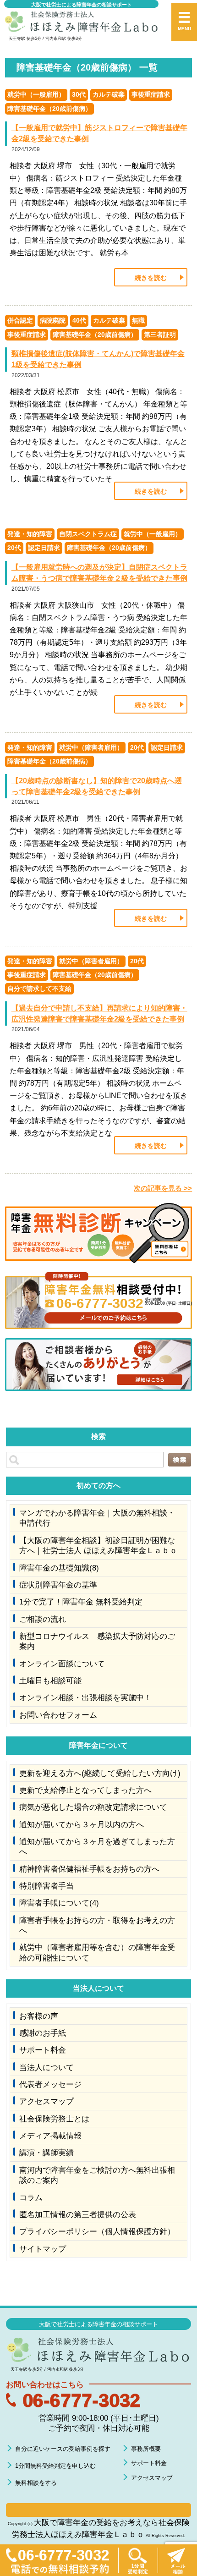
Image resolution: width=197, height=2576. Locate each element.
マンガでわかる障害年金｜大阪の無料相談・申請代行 (97, 1518)
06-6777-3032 (82, 2400)
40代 (79, 320)
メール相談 (177, 2560)
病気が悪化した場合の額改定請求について (93, 1807)
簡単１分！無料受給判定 (138, 2560)
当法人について (47, 2067)
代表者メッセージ (50, 2084)
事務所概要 (146, 2449)
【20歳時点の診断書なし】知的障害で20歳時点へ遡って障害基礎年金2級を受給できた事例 (97, 786)
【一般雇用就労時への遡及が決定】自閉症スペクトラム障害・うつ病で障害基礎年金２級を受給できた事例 (99, 573)
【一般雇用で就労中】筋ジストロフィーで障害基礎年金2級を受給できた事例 (99, 133)
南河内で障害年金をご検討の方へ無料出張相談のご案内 (97, 2175)
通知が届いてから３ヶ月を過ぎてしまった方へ (97, 1846)
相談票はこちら (98, 2510)
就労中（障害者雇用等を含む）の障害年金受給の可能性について (97, 1952)
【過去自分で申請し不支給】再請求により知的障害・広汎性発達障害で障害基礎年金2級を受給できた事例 (99, 1013)
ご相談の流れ (43, 1619)
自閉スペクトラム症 (88, 534)
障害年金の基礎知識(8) (59, 1568)
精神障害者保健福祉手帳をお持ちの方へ (89, 1869)
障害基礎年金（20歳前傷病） (49, 109)
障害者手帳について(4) (59, 1903)
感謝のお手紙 (43, 2033)
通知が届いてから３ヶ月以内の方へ (82, 1824)
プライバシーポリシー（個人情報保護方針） (97, 2231)
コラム (31, 2197)
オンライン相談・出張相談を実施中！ (85, 1697)
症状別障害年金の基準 (58, 1585)
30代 (79, 94)
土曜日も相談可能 (50, 1681)
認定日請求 (44, 548)
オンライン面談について (62, 1664)
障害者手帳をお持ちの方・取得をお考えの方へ (97, 1925)
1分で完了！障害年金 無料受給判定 (81, 1602)
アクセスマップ (47, 2101)
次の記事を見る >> (163, 1188)
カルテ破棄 (109, 94)
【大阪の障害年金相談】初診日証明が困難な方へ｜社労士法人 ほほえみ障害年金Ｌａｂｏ (98, 1545)
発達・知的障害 (30, 534)
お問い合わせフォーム (58, 1715)
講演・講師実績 (47, 2153)
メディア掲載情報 (50, 2136)
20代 (14, 548)
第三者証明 (160, 335)
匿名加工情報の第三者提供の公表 (78, 2214)
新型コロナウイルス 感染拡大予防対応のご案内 (97, 1641)
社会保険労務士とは (54, 2119)
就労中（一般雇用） (36, 94)
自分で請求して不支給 (39, 989)
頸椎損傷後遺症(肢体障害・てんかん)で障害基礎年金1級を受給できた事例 (98, 359)
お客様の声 (39, 2016)
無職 (138, 320)
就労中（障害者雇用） (91, 747)
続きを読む (151, 278)
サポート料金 (43, 2050)
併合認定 (20, 320)
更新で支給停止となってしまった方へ (85, 1790)
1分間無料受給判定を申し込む (55, 2466)
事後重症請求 (151, 94)
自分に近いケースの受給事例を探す (63, 2449)
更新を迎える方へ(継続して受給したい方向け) (100, 1773)
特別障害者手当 (47, 1886)
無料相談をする (36, 2483)
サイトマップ (43, 2249)
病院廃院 (53, 320)
